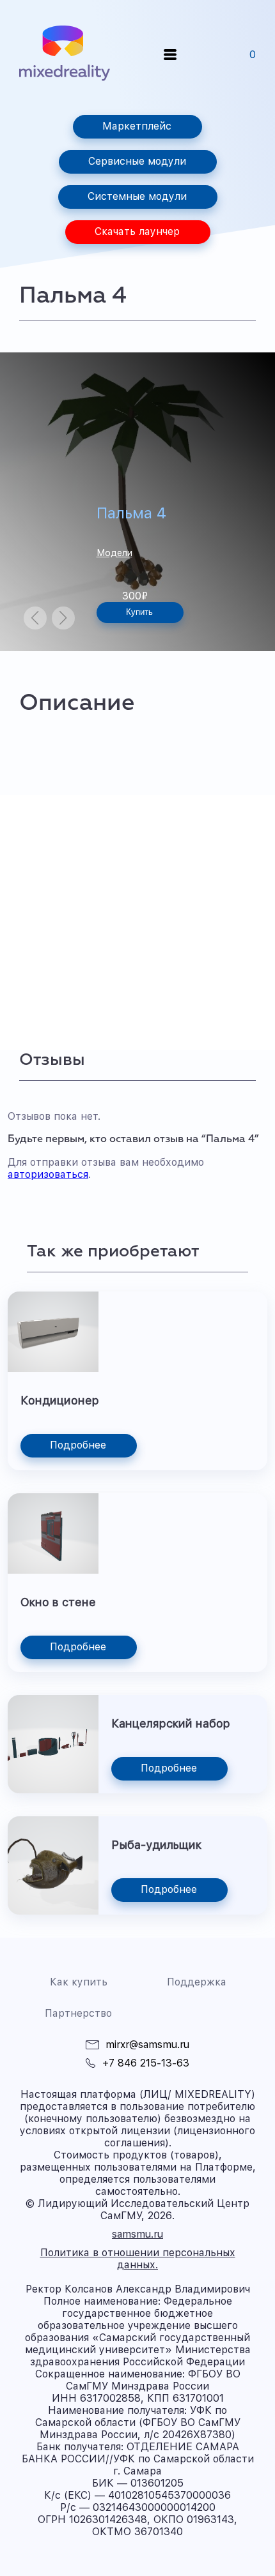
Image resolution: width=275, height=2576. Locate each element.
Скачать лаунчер (137, 231)
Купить (139, 612)
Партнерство (78, 2013)
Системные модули (137, 196)
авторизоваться (48, 1174)
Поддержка (197, 1982)
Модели (114, 553)
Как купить (79, 1982)
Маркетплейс (137, 126)
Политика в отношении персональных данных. (138, 2259)
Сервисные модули (137, 161)
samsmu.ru (137, 2234)
